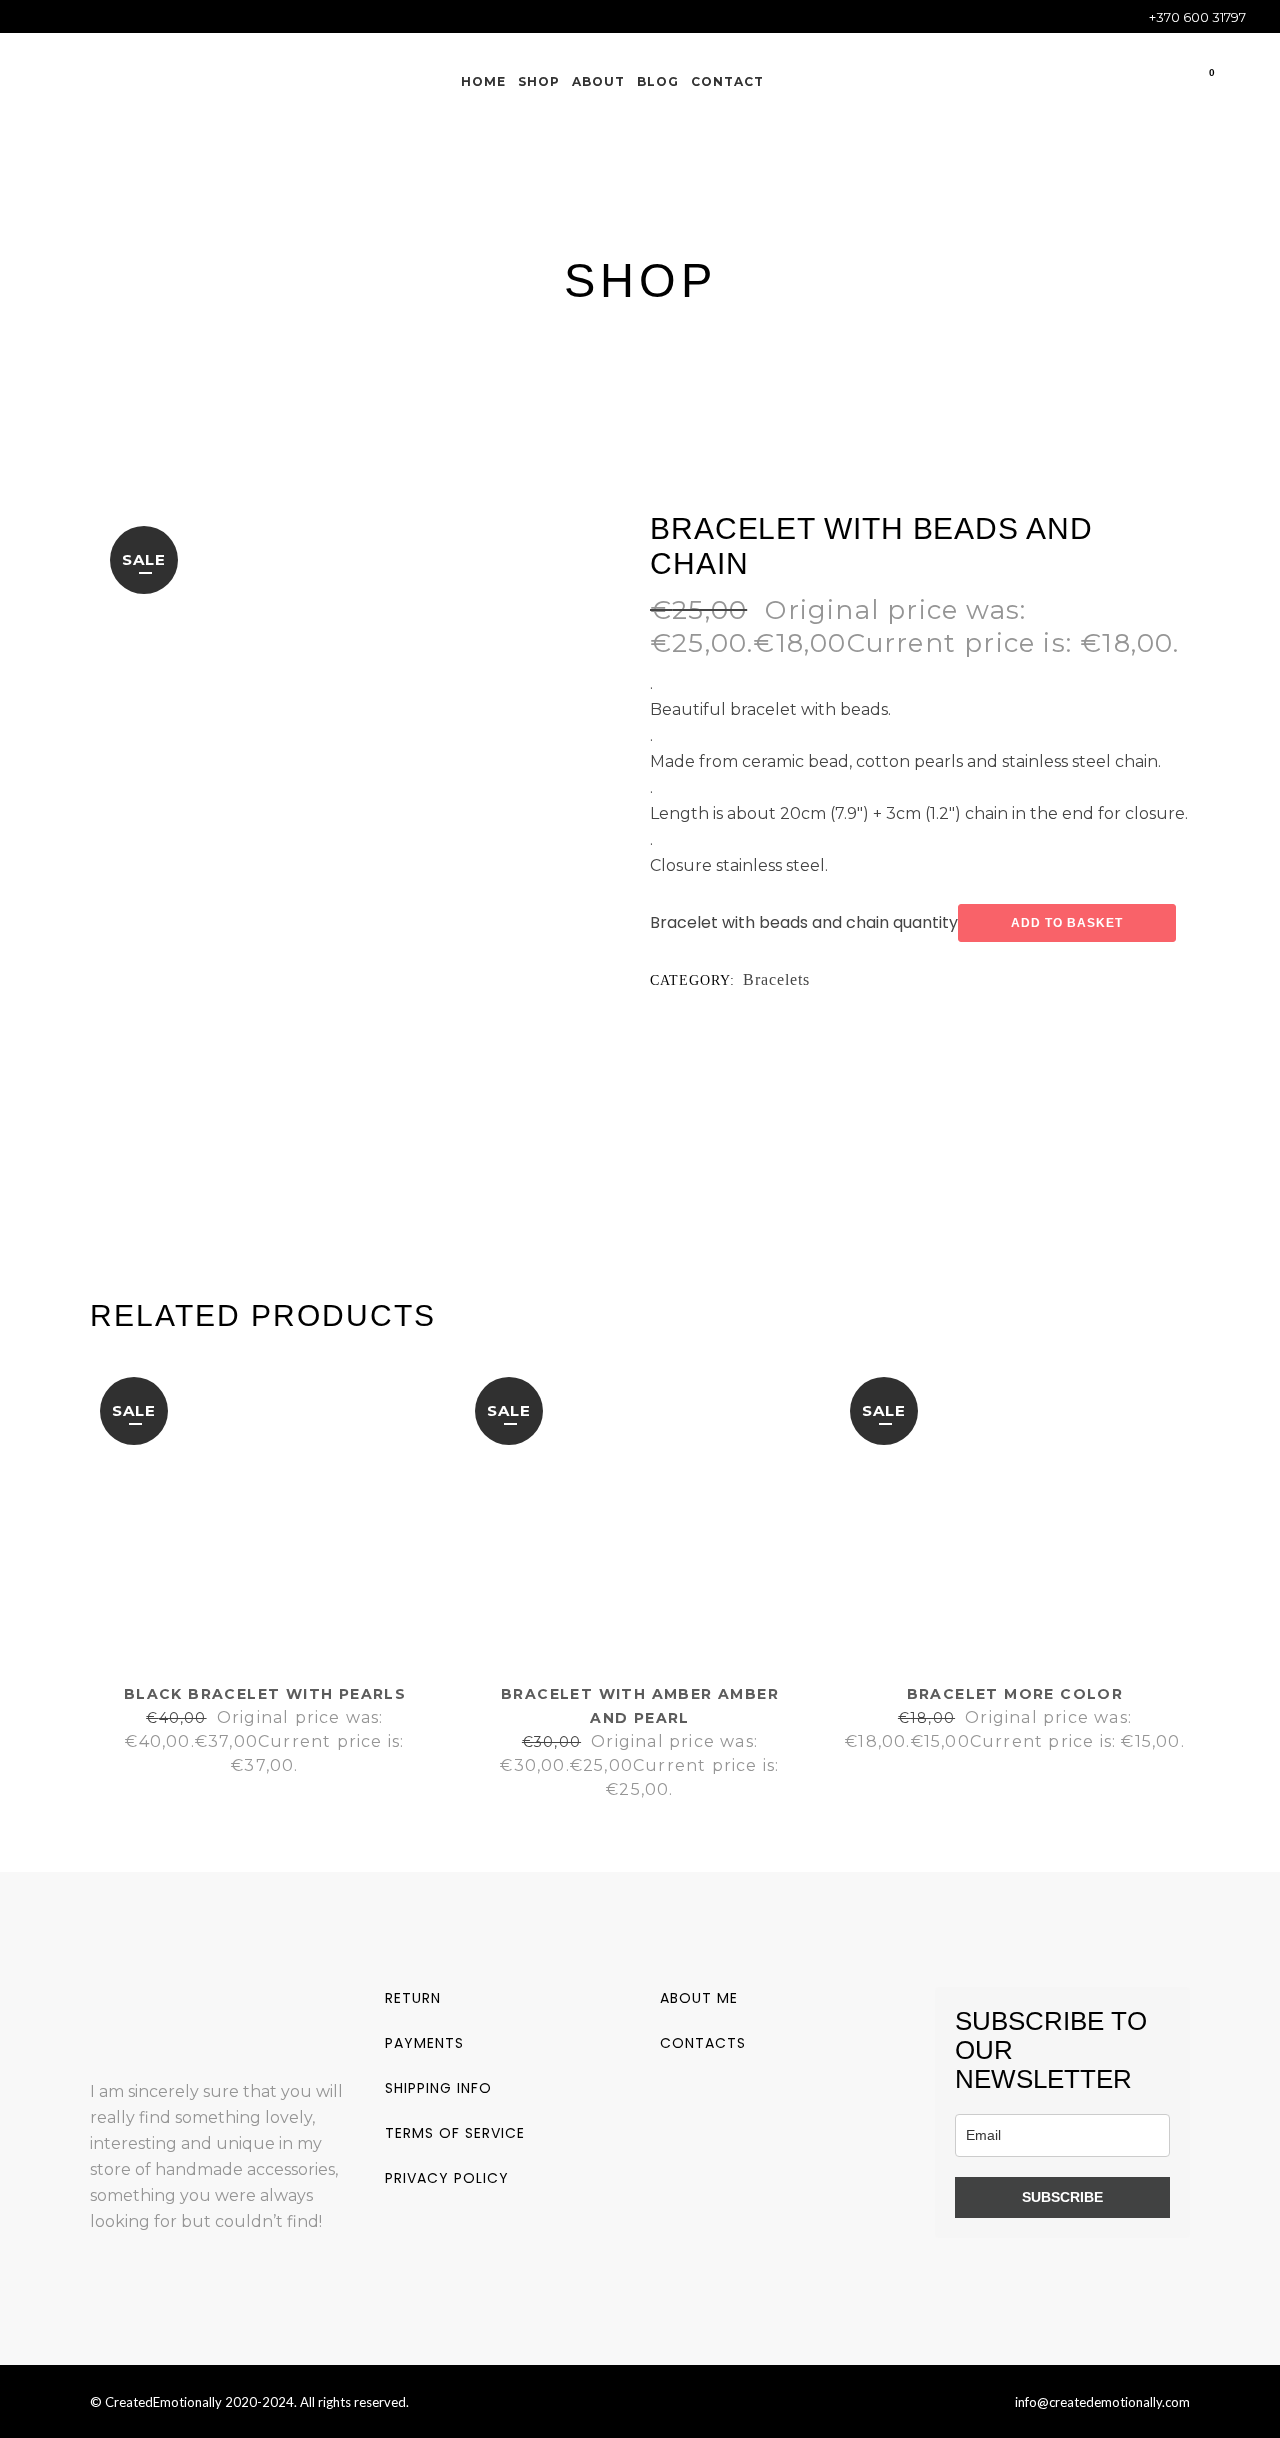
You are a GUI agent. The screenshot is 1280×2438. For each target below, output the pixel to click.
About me (699, 1998)
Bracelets (776, 979)
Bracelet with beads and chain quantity (804, 922)
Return (413, 1998)
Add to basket (1067, 923)
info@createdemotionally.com (1102, 2402)
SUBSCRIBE (1062, 2197)
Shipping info (438, 2088)
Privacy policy (447, 2178)
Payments (424, 2043)
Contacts (703, 2043)
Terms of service (455, 2133)
